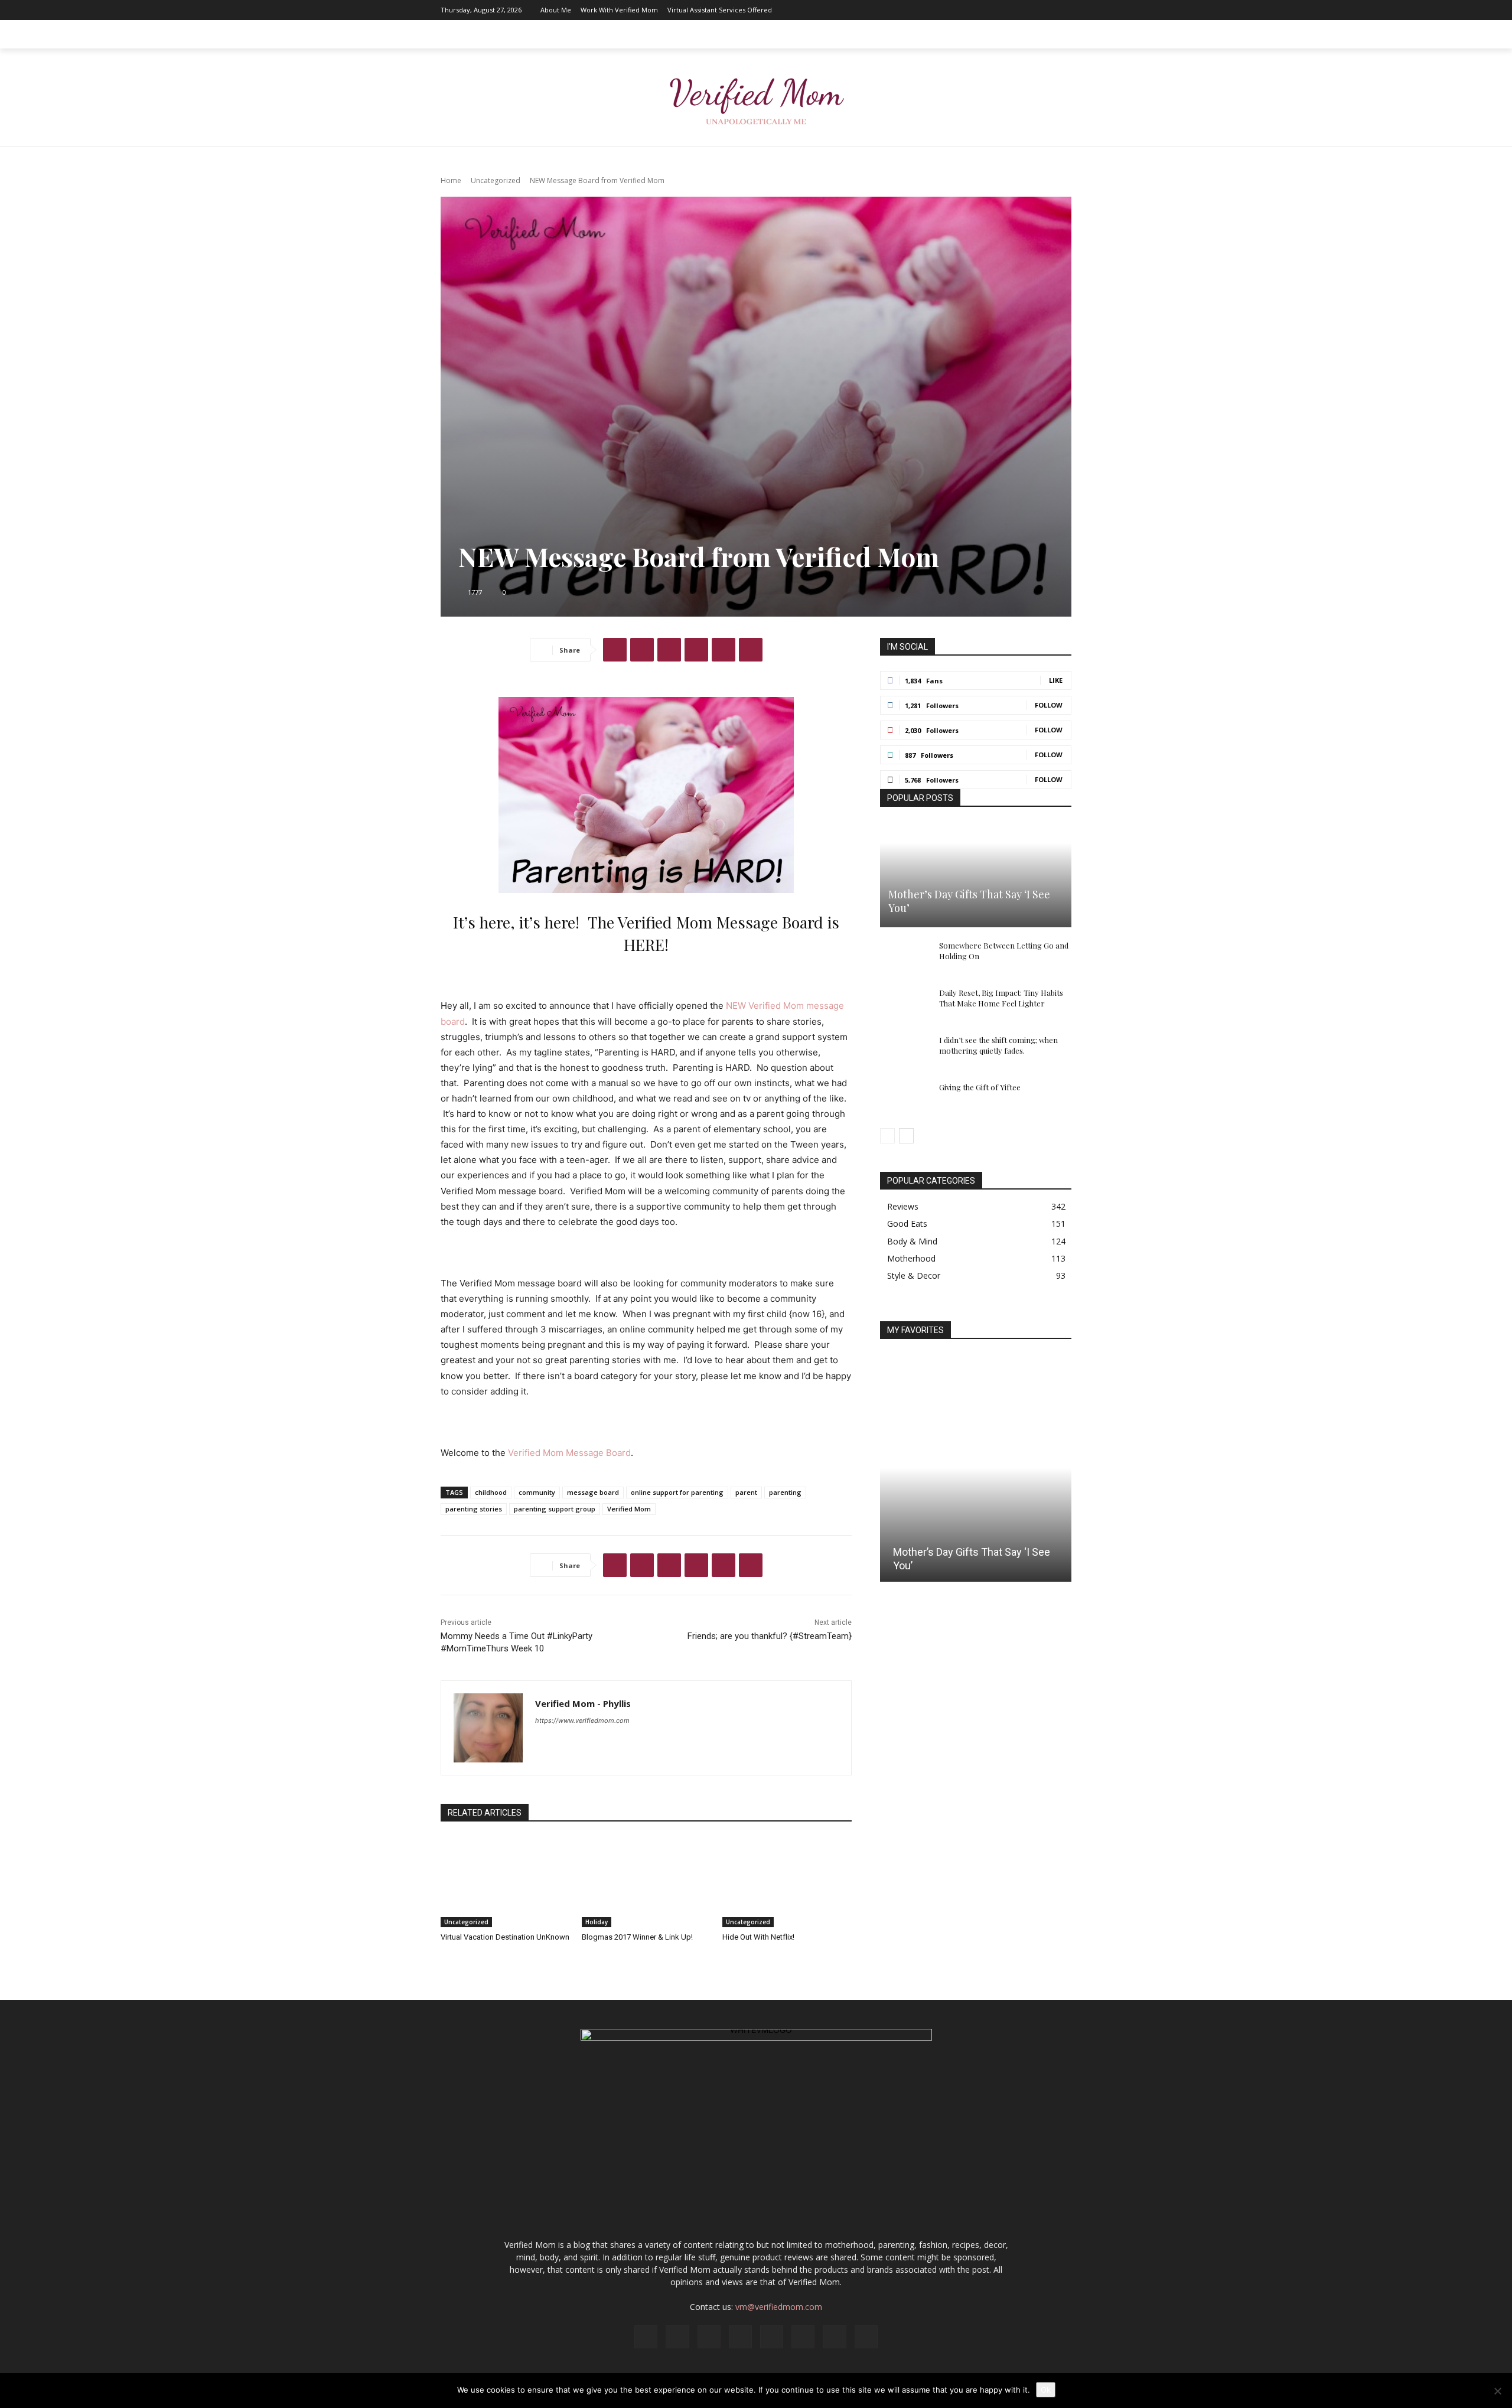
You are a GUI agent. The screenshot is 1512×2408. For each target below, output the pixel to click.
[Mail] (992, 10)
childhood (491, 1492)
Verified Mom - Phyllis (583, 1703)
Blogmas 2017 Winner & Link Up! (637, 1937)
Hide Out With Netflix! (758, 1937)
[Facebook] (939, 10)
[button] (1057, 34)
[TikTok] (1027, 10)
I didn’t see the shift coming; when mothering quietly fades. (998, 1045)
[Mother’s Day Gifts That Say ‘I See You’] (976, 875)
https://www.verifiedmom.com (582, 1721)
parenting (785, 1492)
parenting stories (474, 1509)
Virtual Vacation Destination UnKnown (505, 1937)
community (537, 1492)
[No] (1497, 2391)
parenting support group (555, 1509)
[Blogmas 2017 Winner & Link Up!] (646, 1882)
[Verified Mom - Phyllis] (488, 1728)
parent (746, 1492)
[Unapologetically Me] (756, 98)
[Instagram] (956, 10)
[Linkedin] (974, 10)
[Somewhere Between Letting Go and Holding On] (904, 957)
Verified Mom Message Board (569, 1453)
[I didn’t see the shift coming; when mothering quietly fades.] (904, 1051)
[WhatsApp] (696, 650)
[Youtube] (1063, 10)
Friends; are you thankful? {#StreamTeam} (770, 1636)
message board (593, 1492)
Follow (1049, 705)
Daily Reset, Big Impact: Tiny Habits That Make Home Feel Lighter (1001, 998)
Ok (1046, 2390)
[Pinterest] (1009, 10)
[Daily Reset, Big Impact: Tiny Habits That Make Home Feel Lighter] (904, 1004)
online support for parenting (677, 1492)
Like (1056, 680)
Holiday (597, 1922)
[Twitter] (1045, 10)
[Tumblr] (751, 650)
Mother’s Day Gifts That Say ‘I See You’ (969, 901)
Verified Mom (629, 1509)
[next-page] (906, 1136)
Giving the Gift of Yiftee (980, 1087)
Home (451, 180)
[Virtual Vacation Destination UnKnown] (505, 1882)
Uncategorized (496, 180)
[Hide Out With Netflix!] (787, 1882)
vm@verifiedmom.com (779, 2307)
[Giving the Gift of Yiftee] (904, 1099)
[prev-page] (887, 1136)
